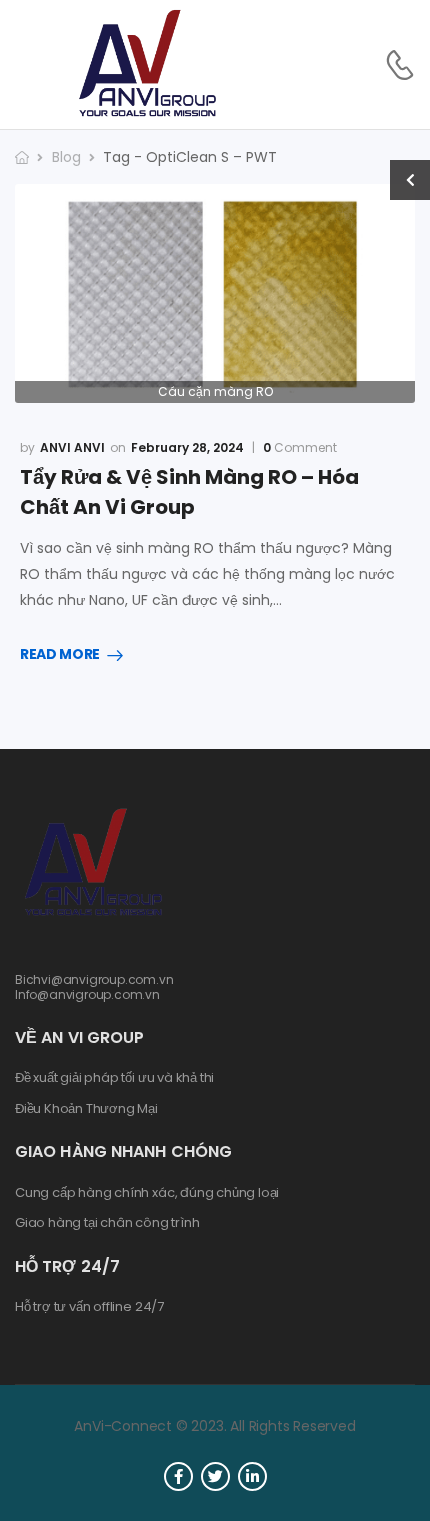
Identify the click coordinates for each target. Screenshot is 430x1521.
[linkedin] (252, 1476)
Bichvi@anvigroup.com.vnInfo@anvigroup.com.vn (94, 986)
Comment (300, 448)
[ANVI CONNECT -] (146, 64)
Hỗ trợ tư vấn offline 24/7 (89, 1307)
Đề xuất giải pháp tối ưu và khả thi (114, 1078)
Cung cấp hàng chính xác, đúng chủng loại (147, 1193)
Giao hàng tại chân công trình (107, 1223)
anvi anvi (72, 447)
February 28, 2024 (187, 447)
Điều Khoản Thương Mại (86, 1109)
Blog (66, 157)
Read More (60, 655)
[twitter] (215, 1476)
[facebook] (178, 1476)
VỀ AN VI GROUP (79, 1037)
